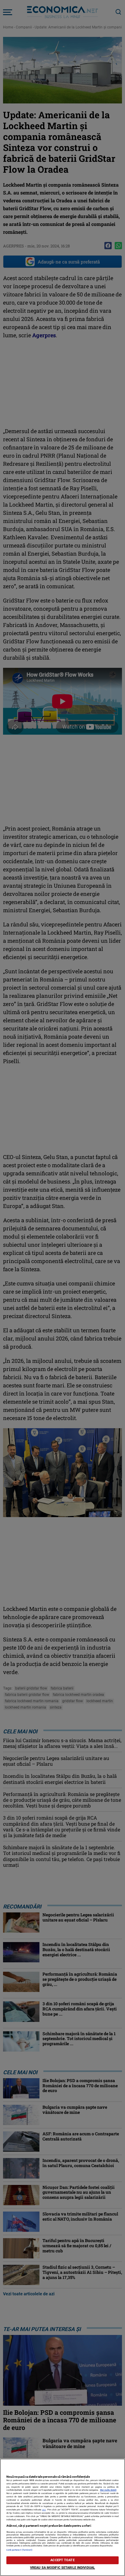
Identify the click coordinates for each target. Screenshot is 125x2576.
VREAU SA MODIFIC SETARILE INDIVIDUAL (62, 2568)
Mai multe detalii (108, 2490)
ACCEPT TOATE (62, 2560)
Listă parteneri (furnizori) (20, 2550)
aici (44, 2510)
